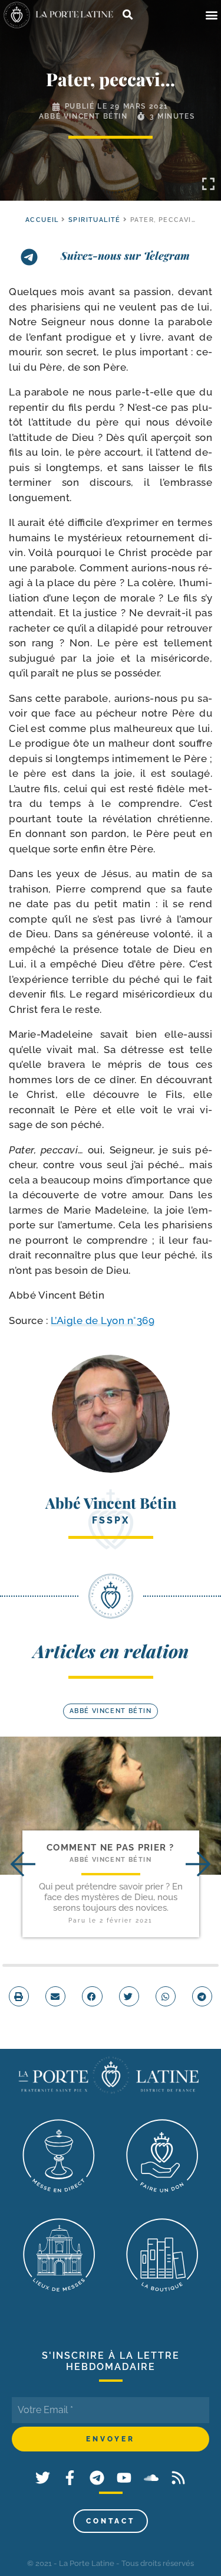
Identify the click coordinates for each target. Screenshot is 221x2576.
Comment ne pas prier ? (111, 1848)
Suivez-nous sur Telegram (125, 256)
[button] (211, 15)
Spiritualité (95, 220)
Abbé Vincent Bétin (83, 116)
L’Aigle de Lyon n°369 (103, 1320)
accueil (42, 220)
